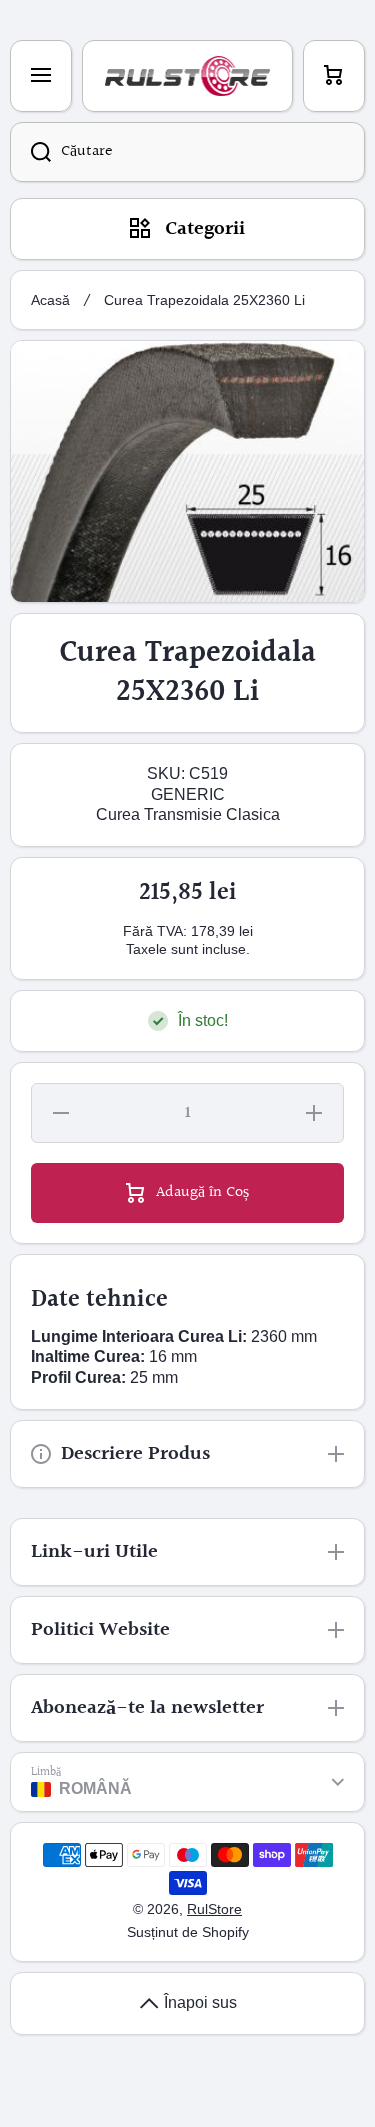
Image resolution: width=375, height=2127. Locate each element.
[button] (334, 76)
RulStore (214, 1909)
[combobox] (187, 152)
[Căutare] (30, 152)
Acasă (50, 300)
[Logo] (187, 76)
